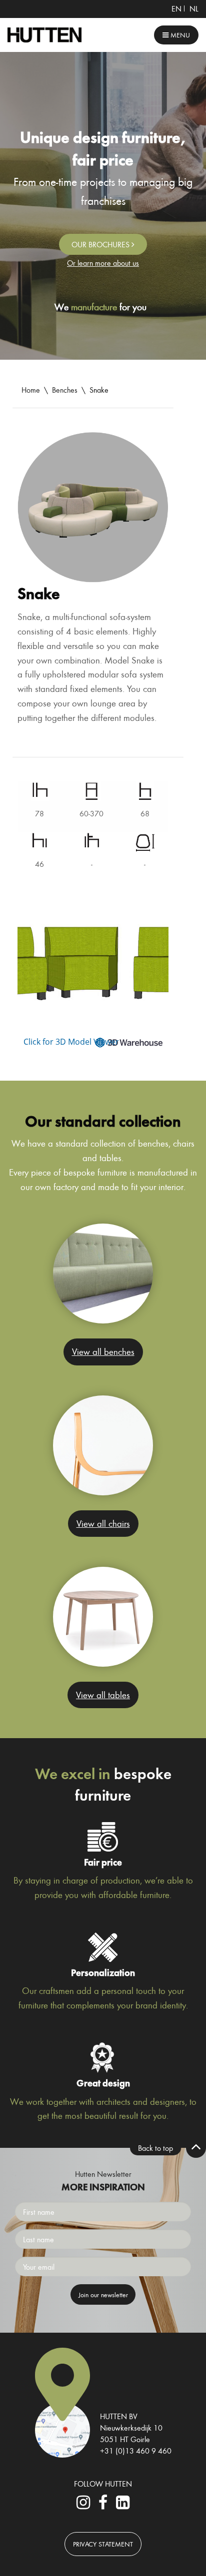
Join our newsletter (103, 2294)
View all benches (103, 1351)
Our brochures (101, 244)
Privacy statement (103, 2544)
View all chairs (103, 1523)
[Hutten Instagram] (83, 2505)
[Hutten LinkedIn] (122, 2505)
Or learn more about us (103, 263)
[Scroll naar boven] (196, 2148)
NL (194, 8)
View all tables (103, 1695)
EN (176, 8)
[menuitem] (176, 8)
